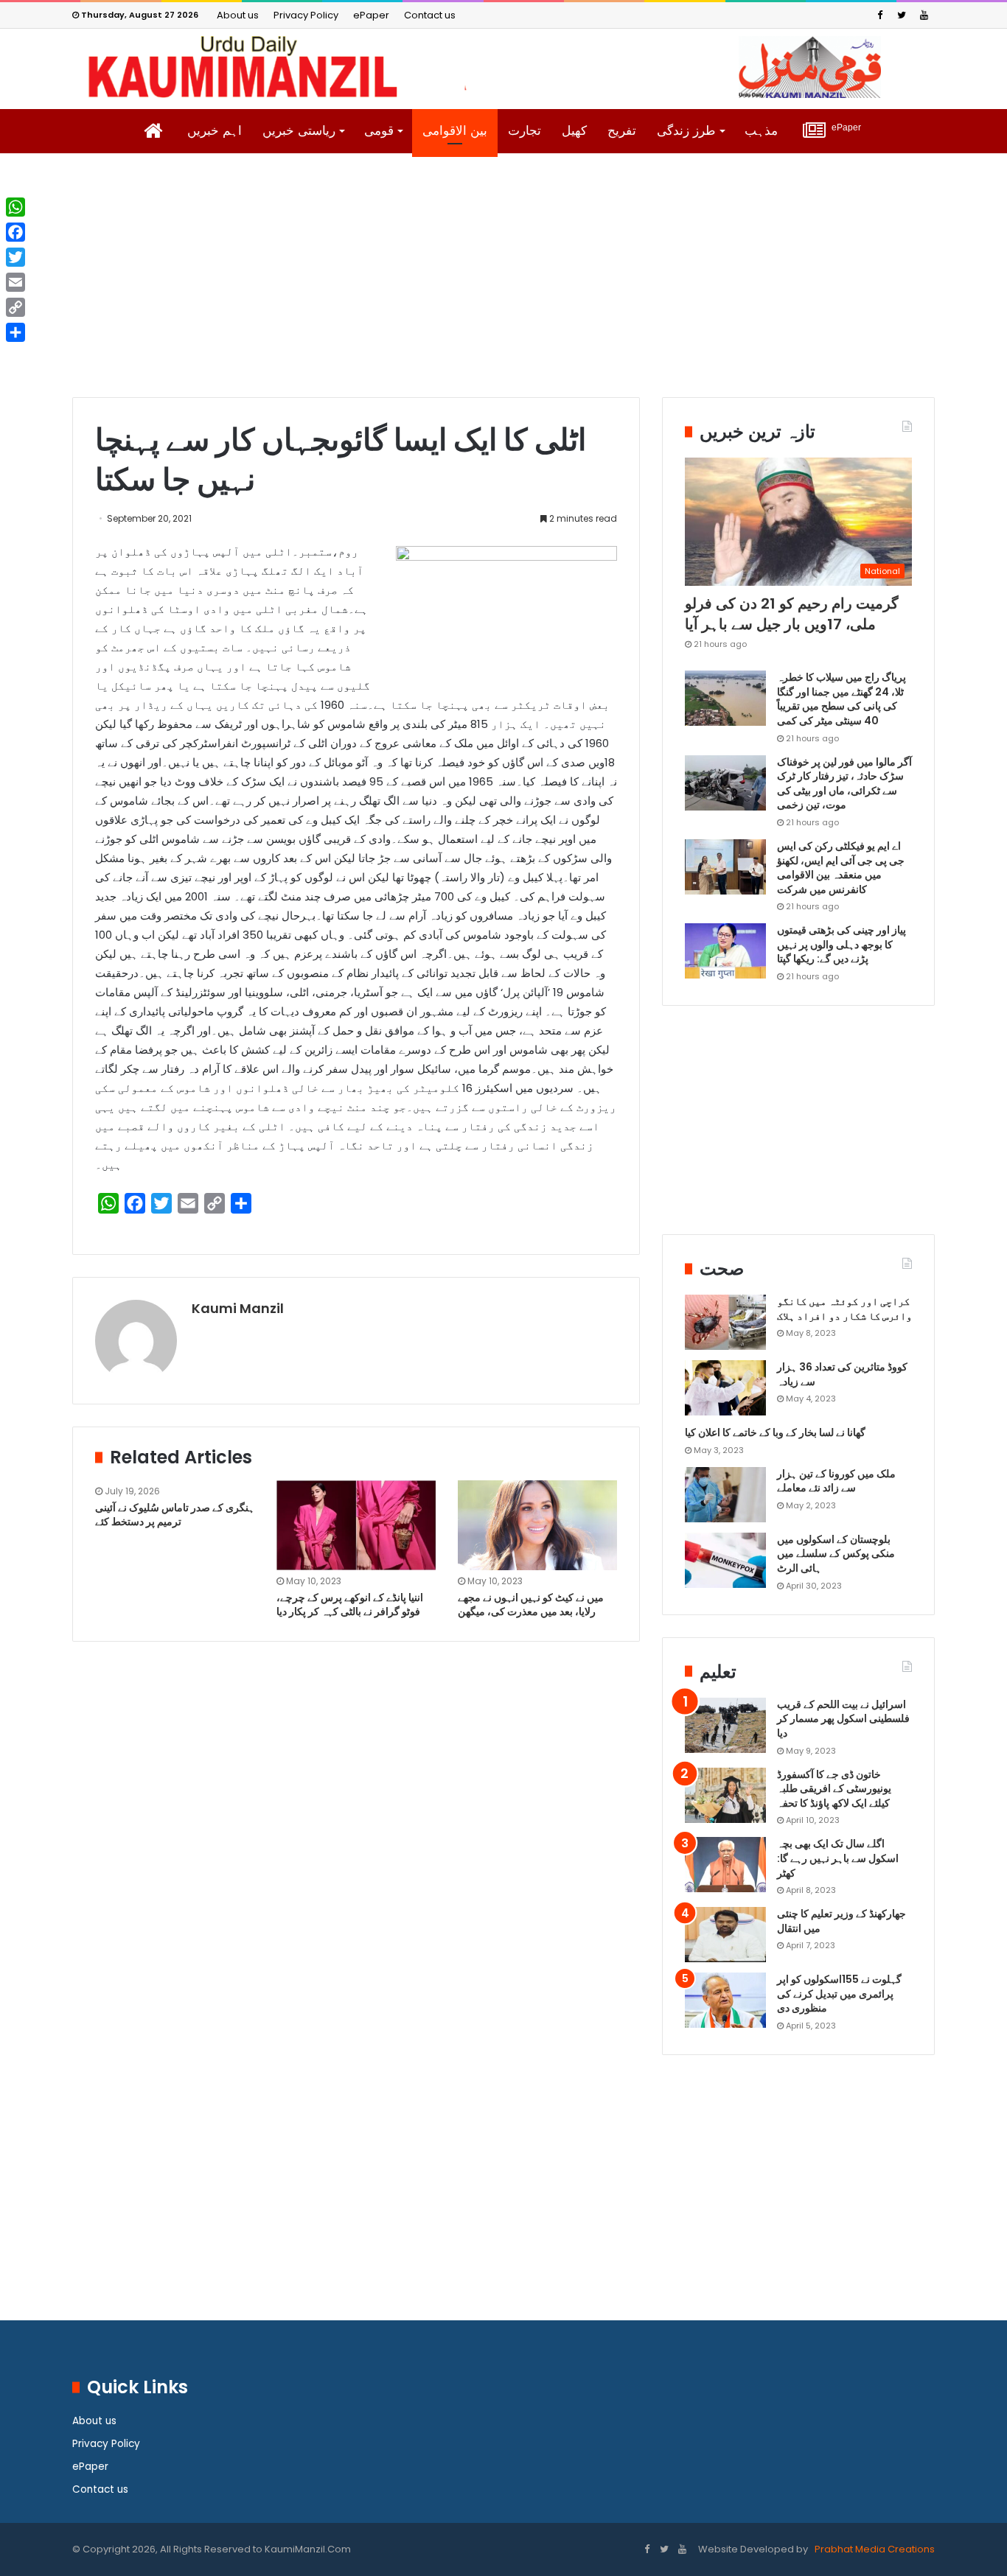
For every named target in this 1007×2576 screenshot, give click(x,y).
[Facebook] (879, 15)
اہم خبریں (215, 131)
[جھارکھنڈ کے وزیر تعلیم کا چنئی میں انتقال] (725, 1935)
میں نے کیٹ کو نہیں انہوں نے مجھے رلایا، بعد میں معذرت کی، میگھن (531, 1604)
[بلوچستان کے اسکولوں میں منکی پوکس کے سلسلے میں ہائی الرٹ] (725, 1560)
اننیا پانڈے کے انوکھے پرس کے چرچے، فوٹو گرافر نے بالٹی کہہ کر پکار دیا (350, 1604)
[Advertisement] (503, 287)
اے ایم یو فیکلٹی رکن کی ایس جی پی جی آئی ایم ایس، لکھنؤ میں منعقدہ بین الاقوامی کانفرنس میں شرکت (841, 868)
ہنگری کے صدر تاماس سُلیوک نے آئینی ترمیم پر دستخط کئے (175, 1515)
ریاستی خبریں (299, 131)
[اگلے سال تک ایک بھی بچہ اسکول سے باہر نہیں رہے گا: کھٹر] (725, 1865)
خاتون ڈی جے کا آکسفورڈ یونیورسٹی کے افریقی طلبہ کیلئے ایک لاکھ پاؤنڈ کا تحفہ (834, 1789)
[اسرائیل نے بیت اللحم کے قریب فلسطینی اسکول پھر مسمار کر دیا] (725, 1725)
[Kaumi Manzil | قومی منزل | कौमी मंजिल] (503, 67)
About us (238, 15)
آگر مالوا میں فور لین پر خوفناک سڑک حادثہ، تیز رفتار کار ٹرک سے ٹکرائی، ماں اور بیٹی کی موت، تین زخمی (844, 784)
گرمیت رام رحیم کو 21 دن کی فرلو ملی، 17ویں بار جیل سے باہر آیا (792, 614)
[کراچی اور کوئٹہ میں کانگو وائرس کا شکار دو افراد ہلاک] (725, 1322)
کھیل (574, 131)
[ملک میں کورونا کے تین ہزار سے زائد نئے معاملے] (725, 1495)
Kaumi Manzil (238, 1308)
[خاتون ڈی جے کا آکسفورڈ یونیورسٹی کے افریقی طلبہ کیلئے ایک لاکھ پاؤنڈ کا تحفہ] (725, 1795)
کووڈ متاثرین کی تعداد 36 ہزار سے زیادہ (842, 1374)
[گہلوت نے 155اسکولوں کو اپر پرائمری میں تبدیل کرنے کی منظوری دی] (725, 2000)
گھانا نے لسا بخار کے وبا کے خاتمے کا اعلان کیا (775, 1432)
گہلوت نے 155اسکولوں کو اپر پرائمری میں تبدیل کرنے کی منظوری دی (839, 1994)
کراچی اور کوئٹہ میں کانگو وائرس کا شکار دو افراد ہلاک (844, 1309)
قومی (379, 131)
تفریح (622, 131)
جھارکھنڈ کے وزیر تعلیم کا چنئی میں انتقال (842, 1921)
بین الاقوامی (455, 131)
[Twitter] (902, 15)
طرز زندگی (686, 131)
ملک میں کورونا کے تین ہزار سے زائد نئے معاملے (836, 1481)
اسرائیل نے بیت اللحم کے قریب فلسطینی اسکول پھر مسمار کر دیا (843, 1719)
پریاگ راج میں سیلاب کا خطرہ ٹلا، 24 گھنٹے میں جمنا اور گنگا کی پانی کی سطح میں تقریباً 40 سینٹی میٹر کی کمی (842, 699)
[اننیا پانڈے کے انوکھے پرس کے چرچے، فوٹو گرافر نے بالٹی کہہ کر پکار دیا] (356, 1525)
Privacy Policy (306, 15)
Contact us (430, 15)
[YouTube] (924, 15)
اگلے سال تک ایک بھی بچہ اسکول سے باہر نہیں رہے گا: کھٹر (838, 1858)
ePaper (371, 15)
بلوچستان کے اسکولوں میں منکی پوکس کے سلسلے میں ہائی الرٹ (836, 1554)
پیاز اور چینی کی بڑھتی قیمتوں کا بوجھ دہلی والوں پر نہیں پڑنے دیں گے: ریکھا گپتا (842, 944)
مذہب (761, 131)
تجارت (525, 131)
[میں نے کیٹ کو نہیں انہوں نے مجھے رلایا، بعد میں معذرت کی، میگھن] (537, 1525)
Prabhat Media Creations (874, 2549)
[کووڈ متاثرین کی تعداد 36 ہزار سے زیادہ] (725, 1388)
